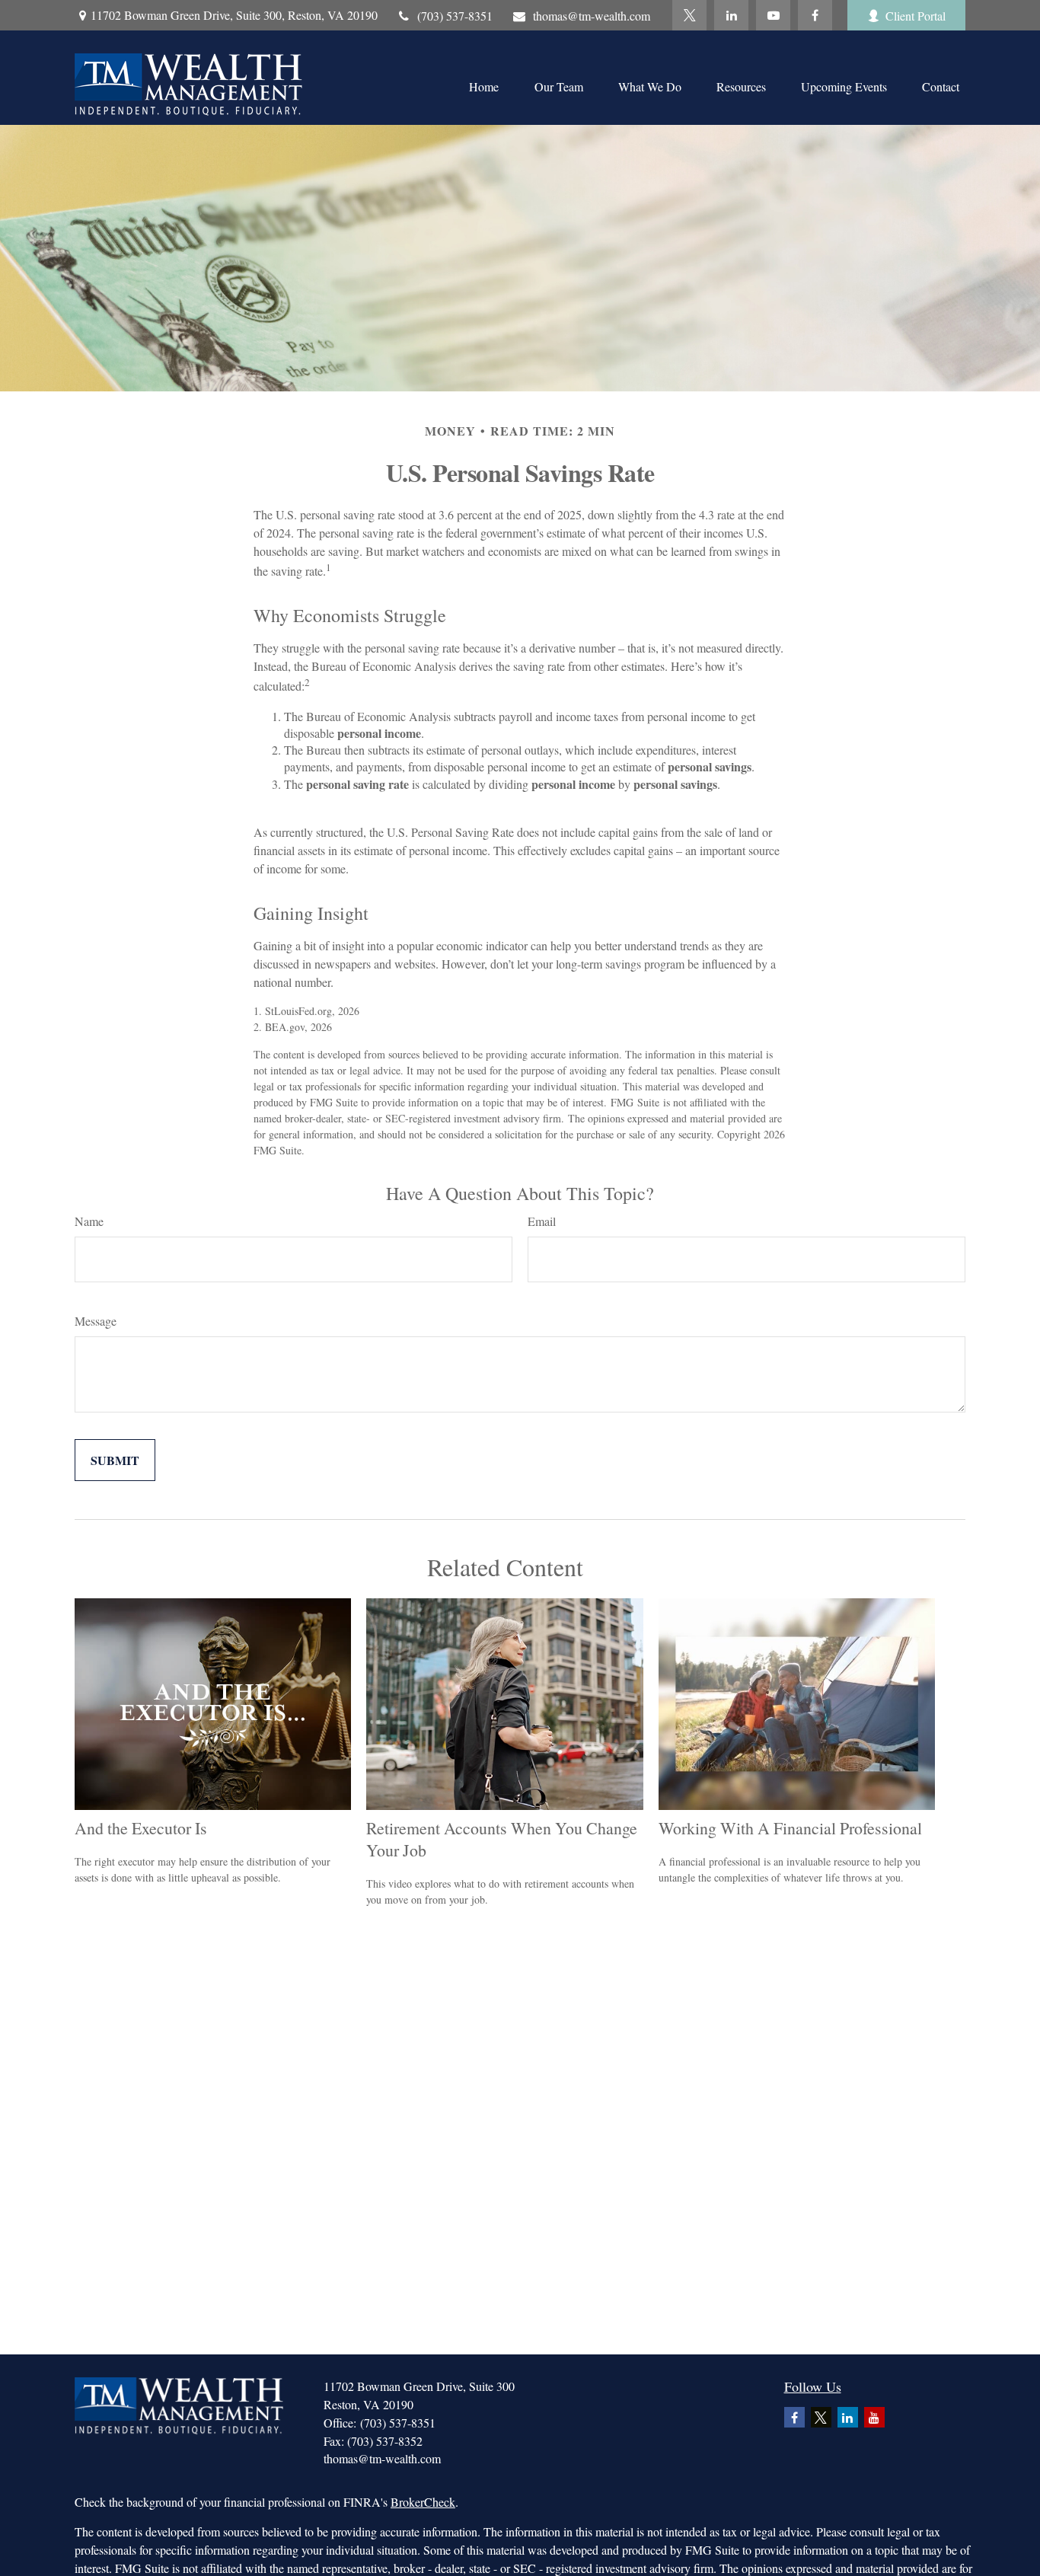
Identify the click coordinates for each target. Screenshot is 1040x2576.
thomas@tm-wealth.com (592, 16)
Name (89, 1221)
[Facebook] (815, 15)
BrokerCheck (423, 2502)
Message (96, 1321)
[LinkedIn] (731, 15)
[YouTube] (773, 15)
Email (542, 1221)
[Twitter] (689, 15)
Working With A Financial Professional (790, 1828)
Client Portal (916, 16)
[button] (483, 85)
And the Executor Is (141, 1828)
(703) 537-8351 (455, 16)
